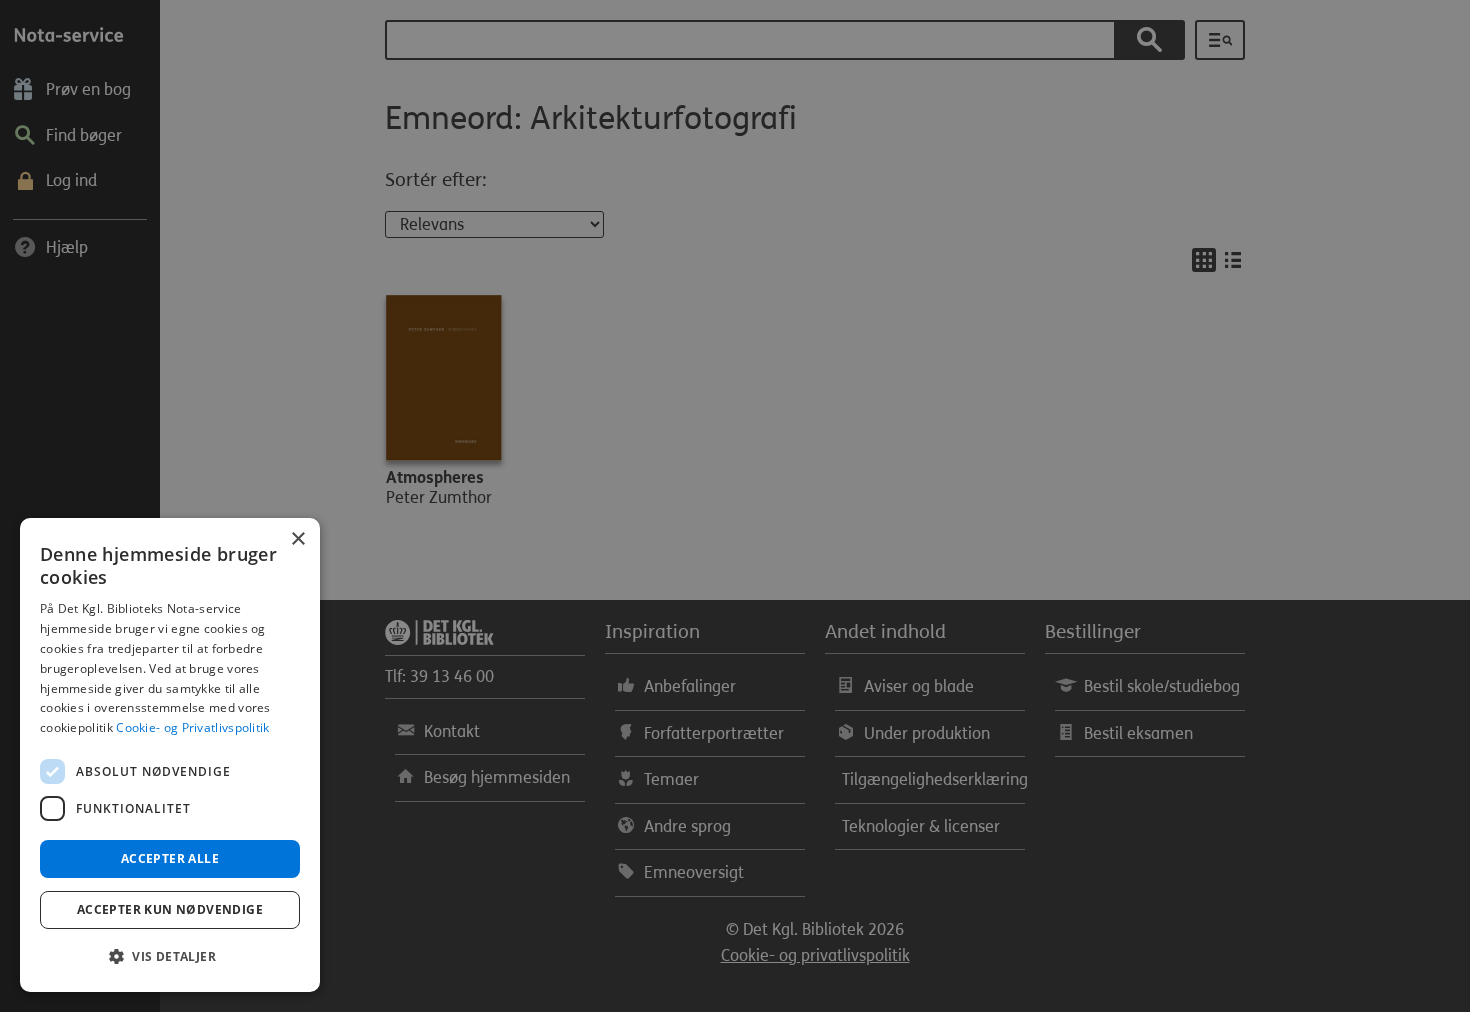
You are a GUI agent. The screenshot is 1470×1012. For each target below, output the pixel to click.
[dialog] (170, 755)
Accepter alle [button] (170, 858)
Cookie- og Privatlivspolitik (192, 727)
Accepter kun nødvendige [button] (170, 909)
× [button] (297, 539)
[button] (170, 957)
